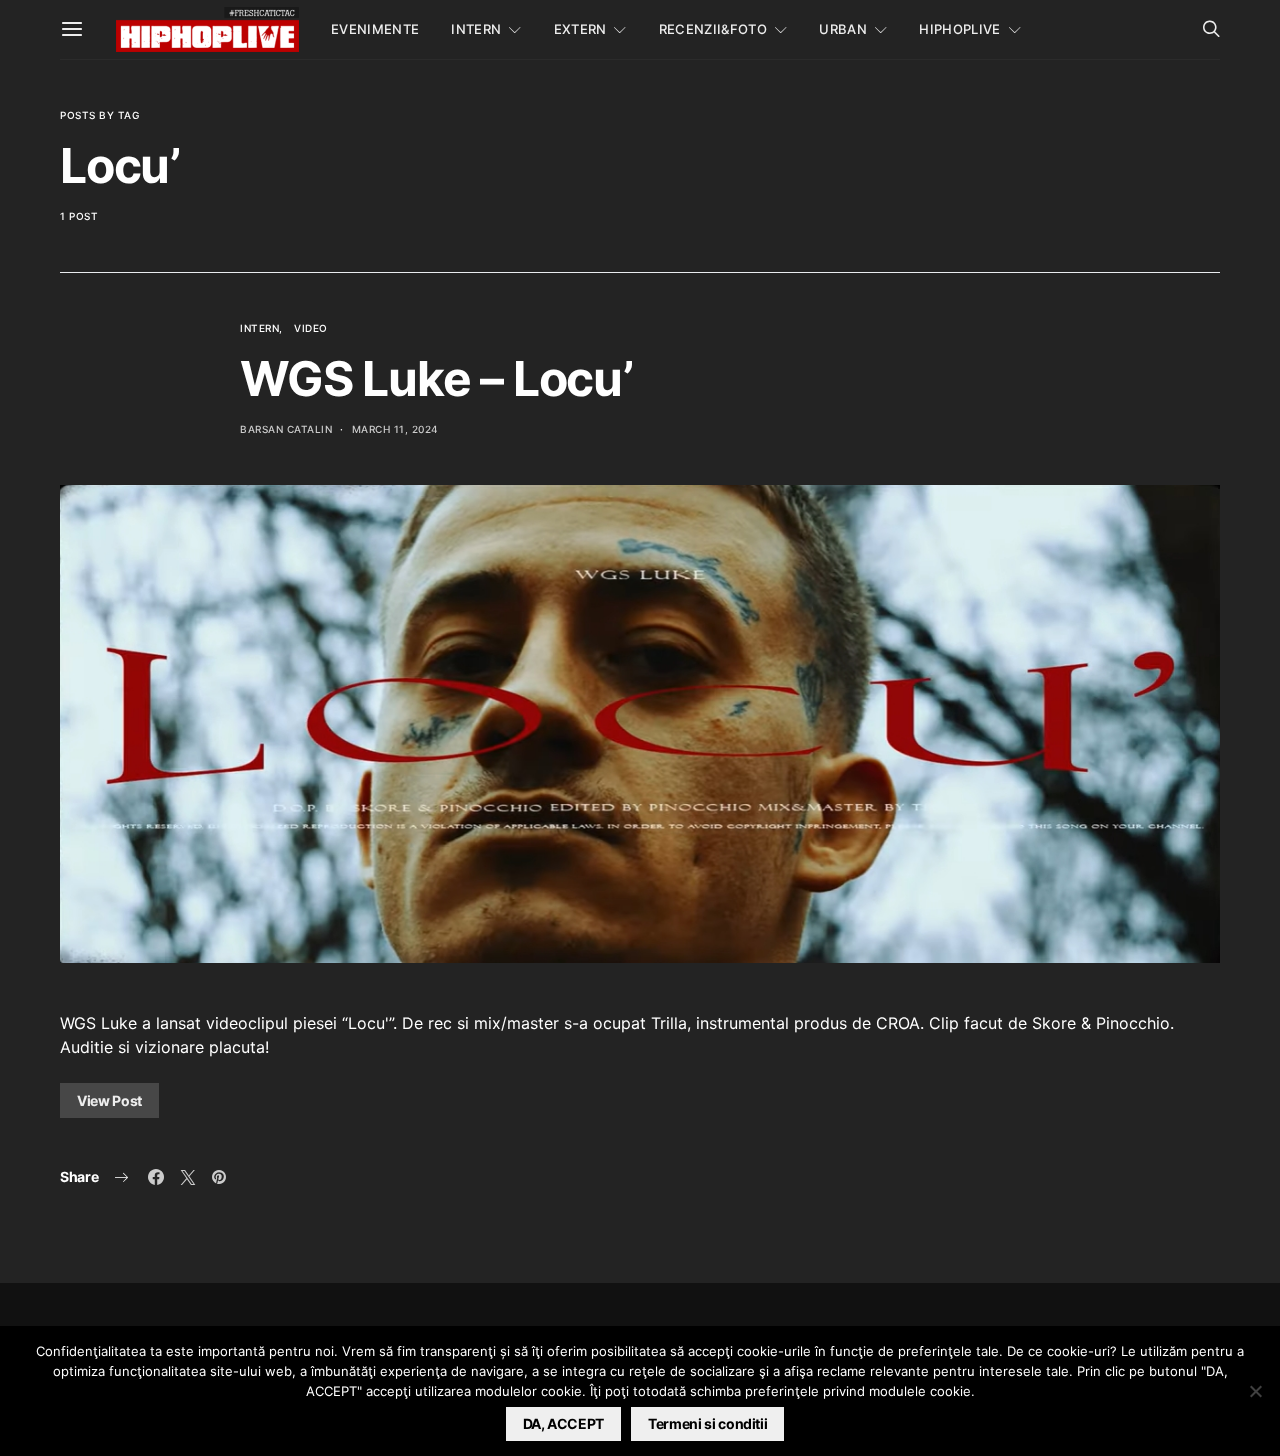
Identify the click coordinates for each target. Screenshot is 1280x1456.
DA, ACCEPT (564, 1423)
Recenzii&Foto (713, 29)
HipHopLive (959, 29)
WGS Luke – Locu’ (436, 378)
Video (311, 328)
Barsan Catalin (286, 429)
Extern (580, 29)
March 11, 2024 (395, 429)
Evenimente (375, 29)
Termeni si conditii (707, 1423)
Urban (843, 29)
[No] (1255, 1391)
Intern (476, 29)
